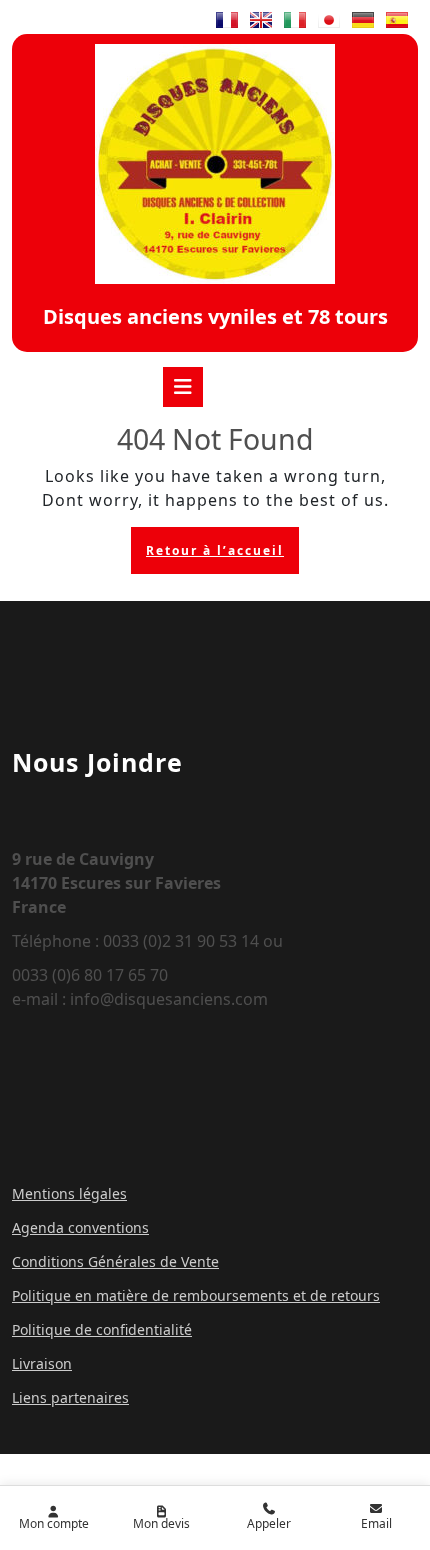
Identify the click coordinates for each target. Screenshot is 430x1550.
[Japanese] (329, 20)
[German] (363, 20)
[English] (261, 20)
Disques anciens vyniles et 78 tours (215, 316)
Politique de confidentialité (102, 1329)
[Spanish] (397, 20)
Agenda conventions (80, 1227)
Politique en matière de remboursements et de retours (196, 1295)
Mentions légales (69, 1193)
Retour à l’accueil (222, 555)
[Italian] (295, 20)
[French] (227, 20)
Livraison (42, 1363)
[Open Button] (183, 387)
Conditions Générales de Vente (115, 1261)
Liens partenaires (70, 1397)
